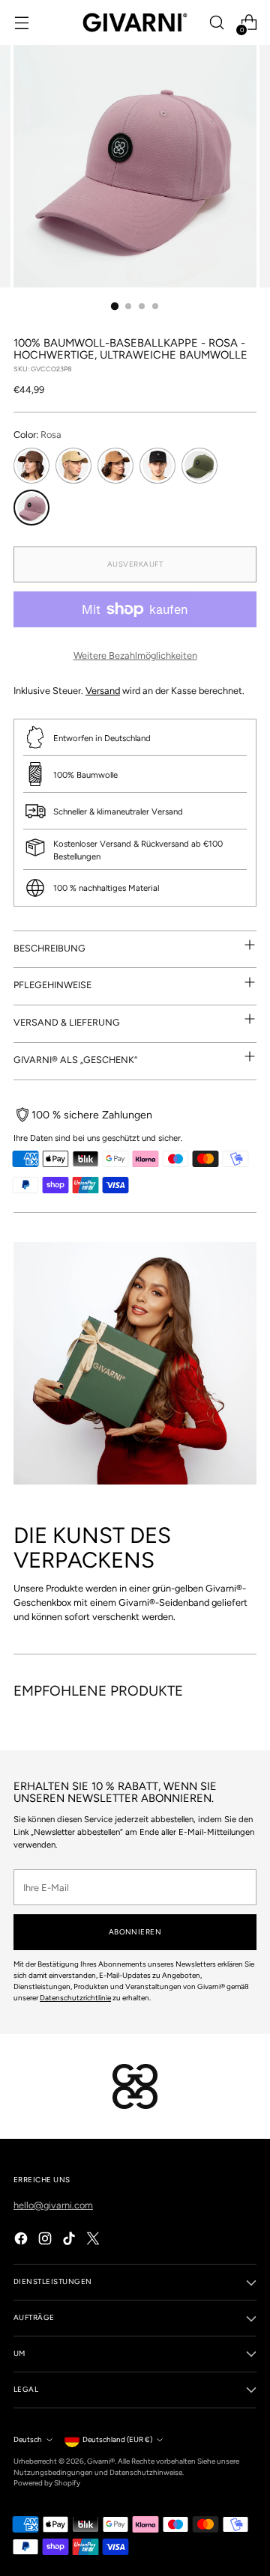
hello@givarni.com (53, 2205)
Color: (37, 435)
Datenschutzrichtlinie (75, 1998)
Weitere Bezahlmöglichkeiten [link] (135, 655)
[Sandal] (73, 466)
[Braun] (31, 466)
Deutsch (28, 2439)
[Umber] (115, 466)
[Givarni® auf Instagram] (46, 2240)
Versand (103, 691)
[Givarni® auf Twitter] (94, 2240)
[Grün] (199, 466)
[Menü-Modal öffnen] (21, 23)
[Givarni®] (135, 22)
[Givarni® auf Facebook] (22, 2240)
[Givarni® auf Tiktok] (70, 2240)
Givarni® (101, 2461)
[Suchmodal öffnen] (216, 23)
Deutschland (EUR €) (117, 2439)
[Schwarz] (157, 466)
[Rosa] (31, 508)
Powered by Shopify (47, 2483)
